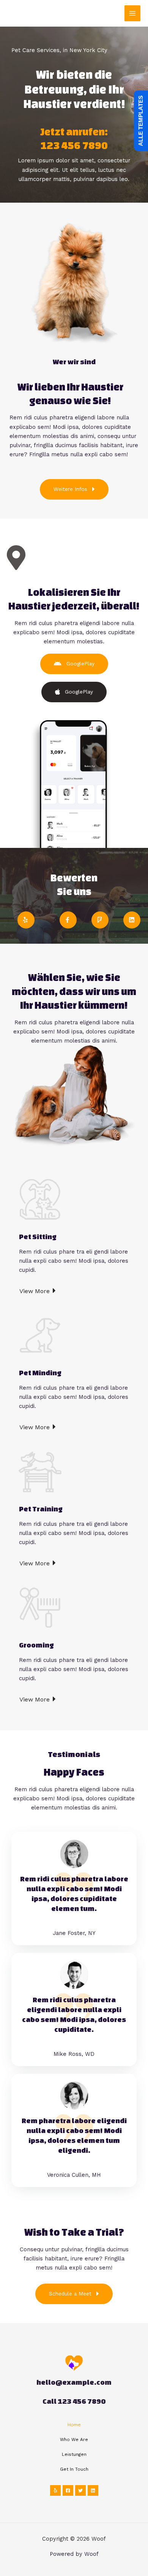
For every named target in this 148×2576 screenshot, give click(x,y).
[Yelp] (55, 2490)
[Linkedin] (93, 2490)
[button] (74, 489)
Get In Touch (74, 2469)
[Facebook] (68, 2490)
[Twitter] (80, 2490)
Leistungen (74, 2454)
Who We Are (74, 2440)
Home (74, 2425)
